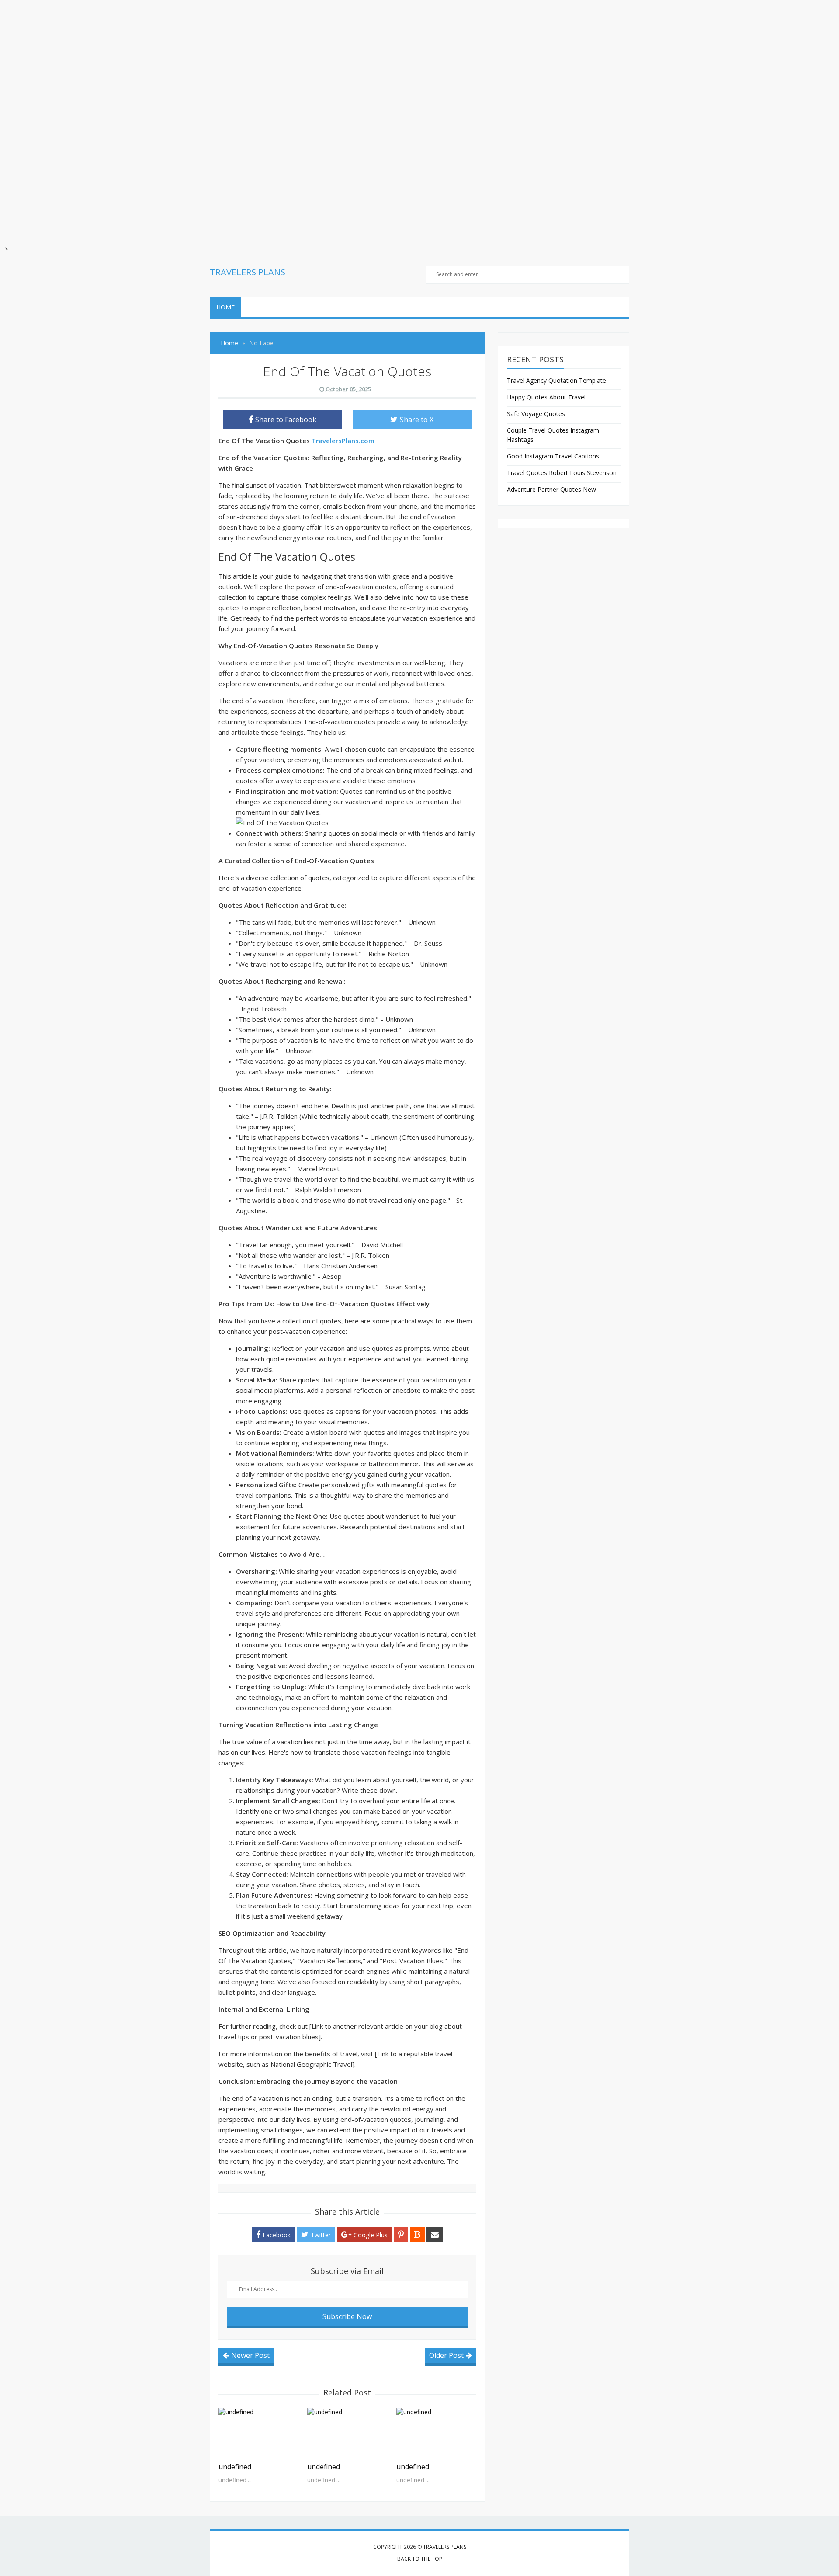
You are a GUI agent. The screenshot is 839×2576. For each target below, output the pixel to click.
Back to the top (420, 2559)
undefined (235, 2467)
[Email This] (435, 2234)
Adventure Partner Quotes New (551, 489)
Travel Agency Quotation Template (556, 380)
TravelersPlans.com (343, 441)
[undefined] (258, 2433)
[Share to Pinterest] (401, 2234)
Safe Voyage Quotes (536, 414)
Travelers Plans (445, 2547)
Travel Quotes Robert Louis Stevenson (562, 473)
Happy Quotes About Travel (546, 397)
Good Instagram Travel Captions (553, 456)
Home (225, 307)
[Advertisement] (262, 61)
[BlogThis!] (417, 2234)
